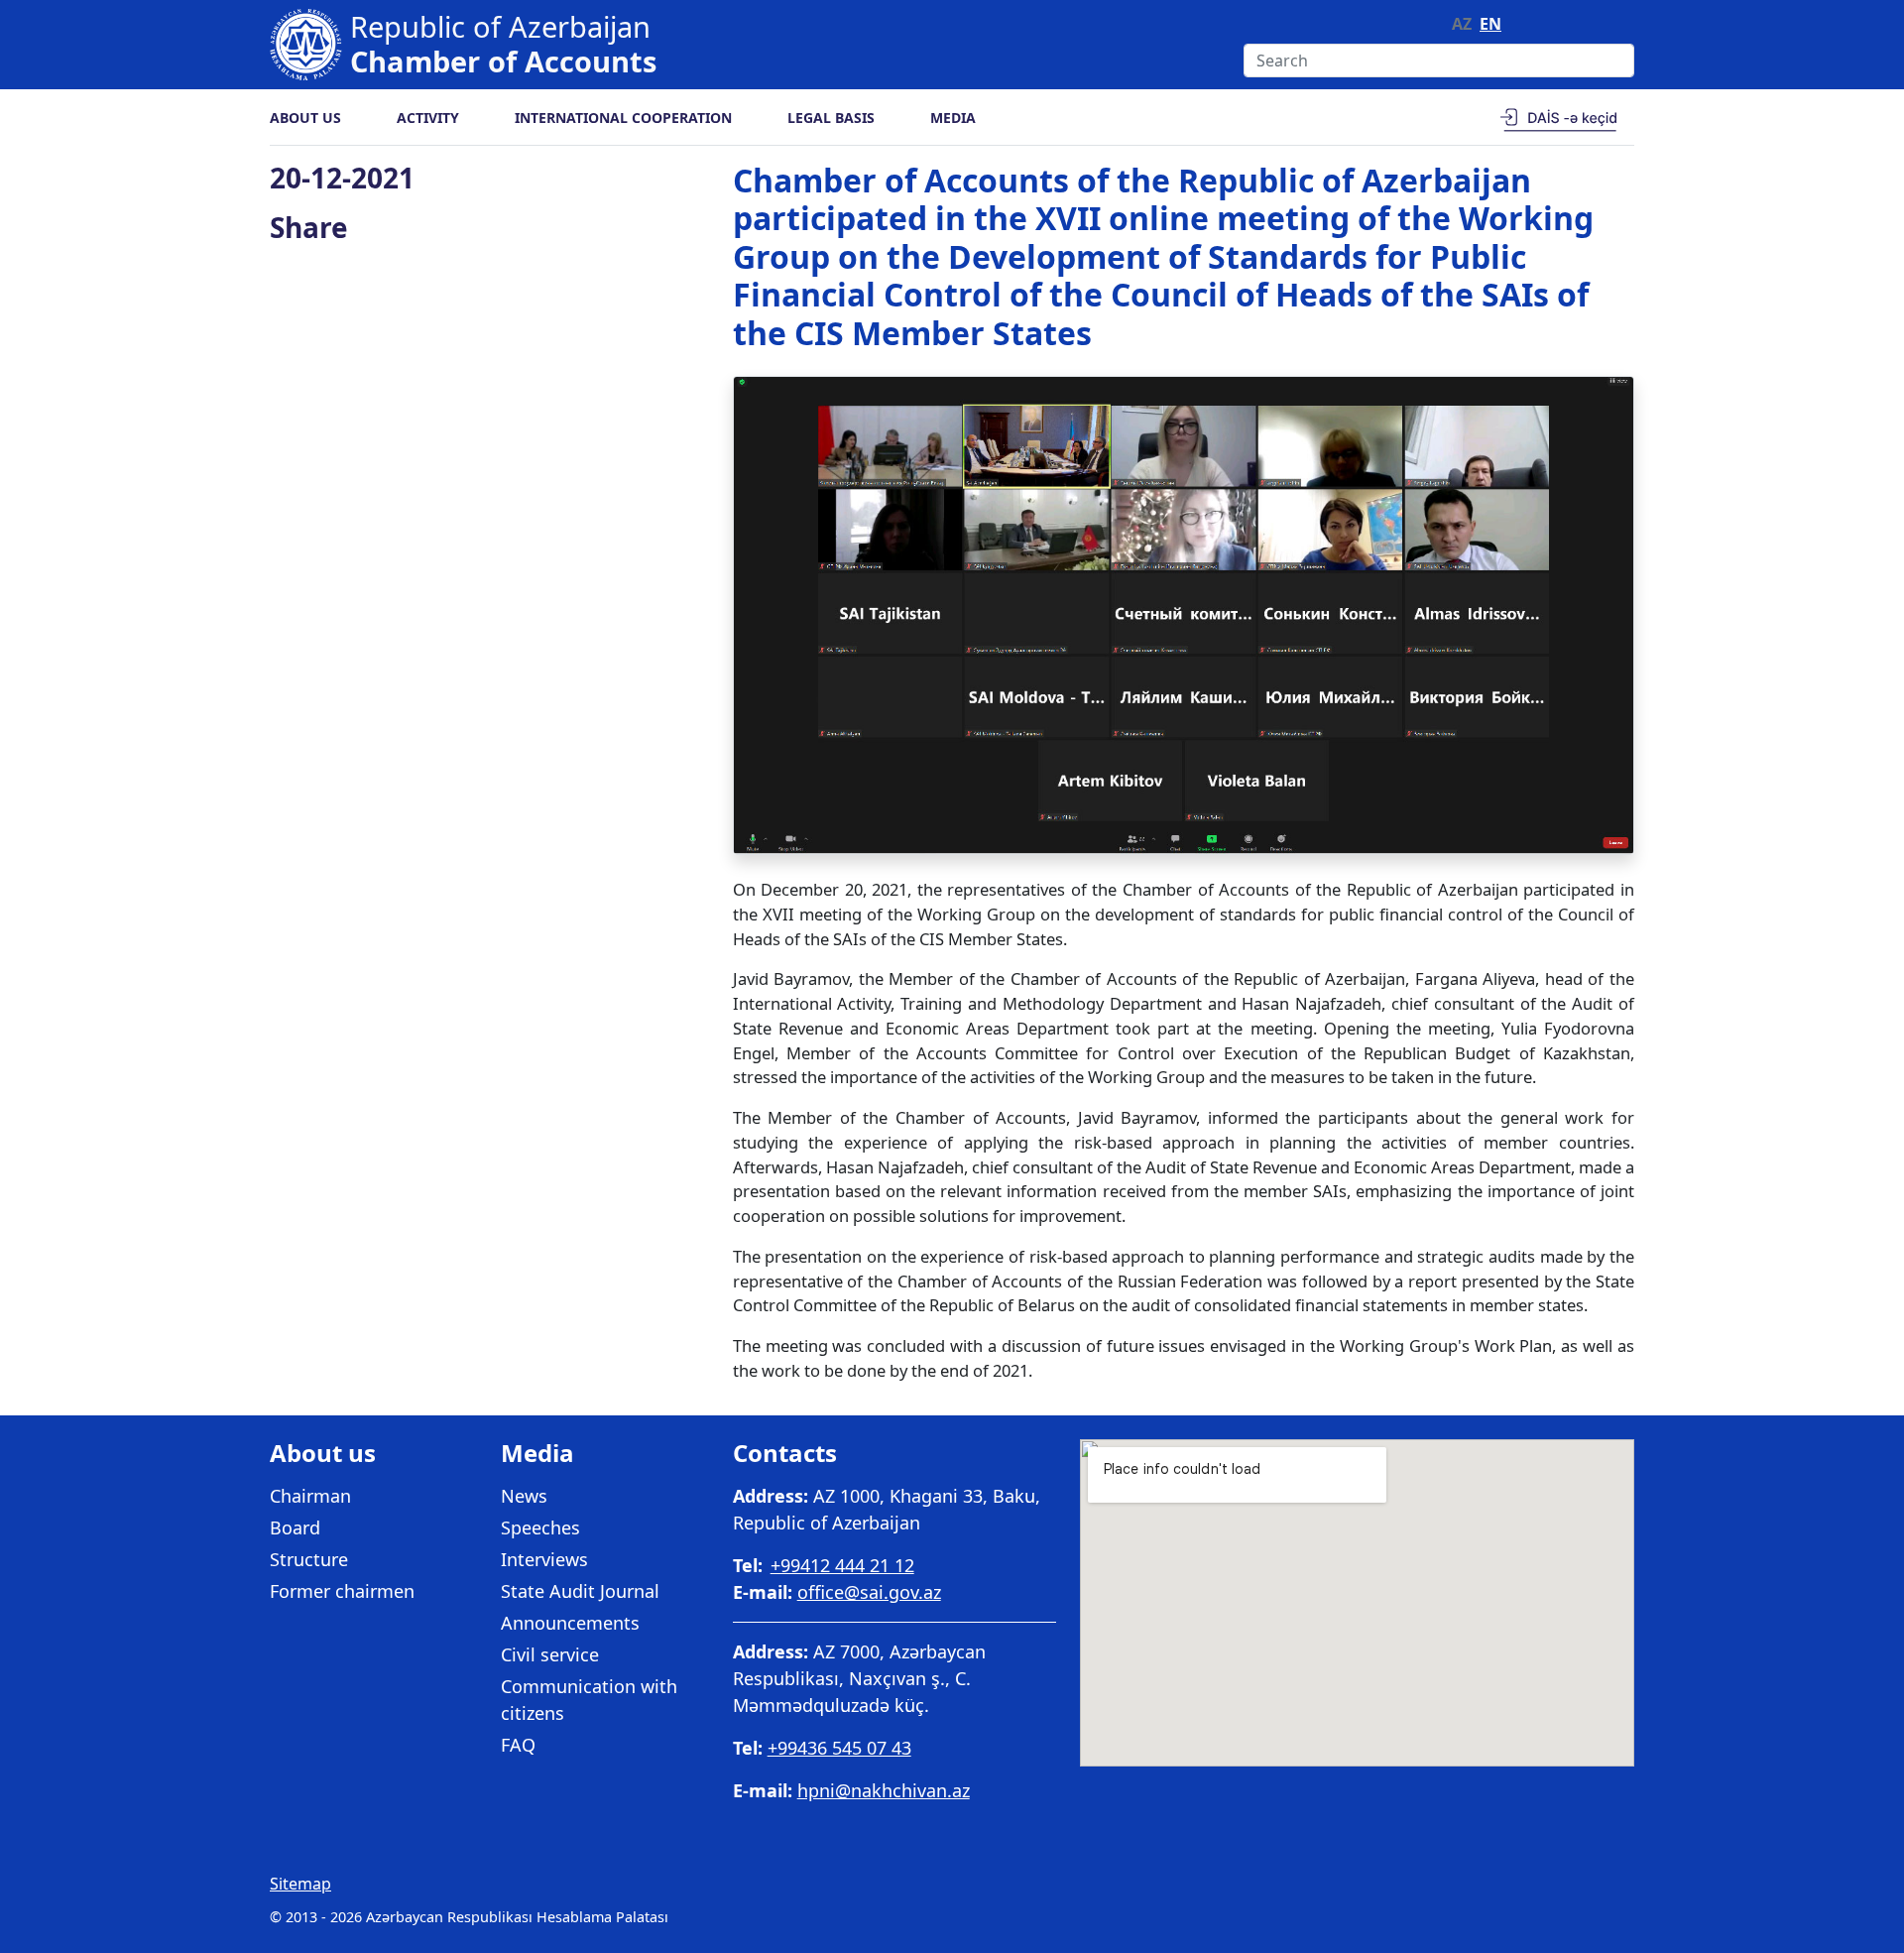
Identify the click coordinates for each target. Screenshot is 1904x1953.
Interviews (544, 1559)
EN (1490, 24)
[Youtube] (1537, 24)
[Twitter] (1595, 24)
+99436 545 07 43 (839, 1748)
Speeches (540, 1527)
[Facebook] (1567, 24)
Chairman (310, 1496)
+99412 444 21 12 (842, 1565)
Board (295, 1527)
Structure (309, 1559)
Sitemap (300, 1884)
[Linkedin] (1623, 24)
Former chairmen (342, 1591)
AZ (1462, 24)
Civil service (550, 1654)
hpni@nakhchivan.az (884, 1790)
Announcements (570, 1623)
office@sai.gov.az (869, 1592)
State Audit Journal (580, 1591)
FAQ (518, 1745)
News (524, 1496)
